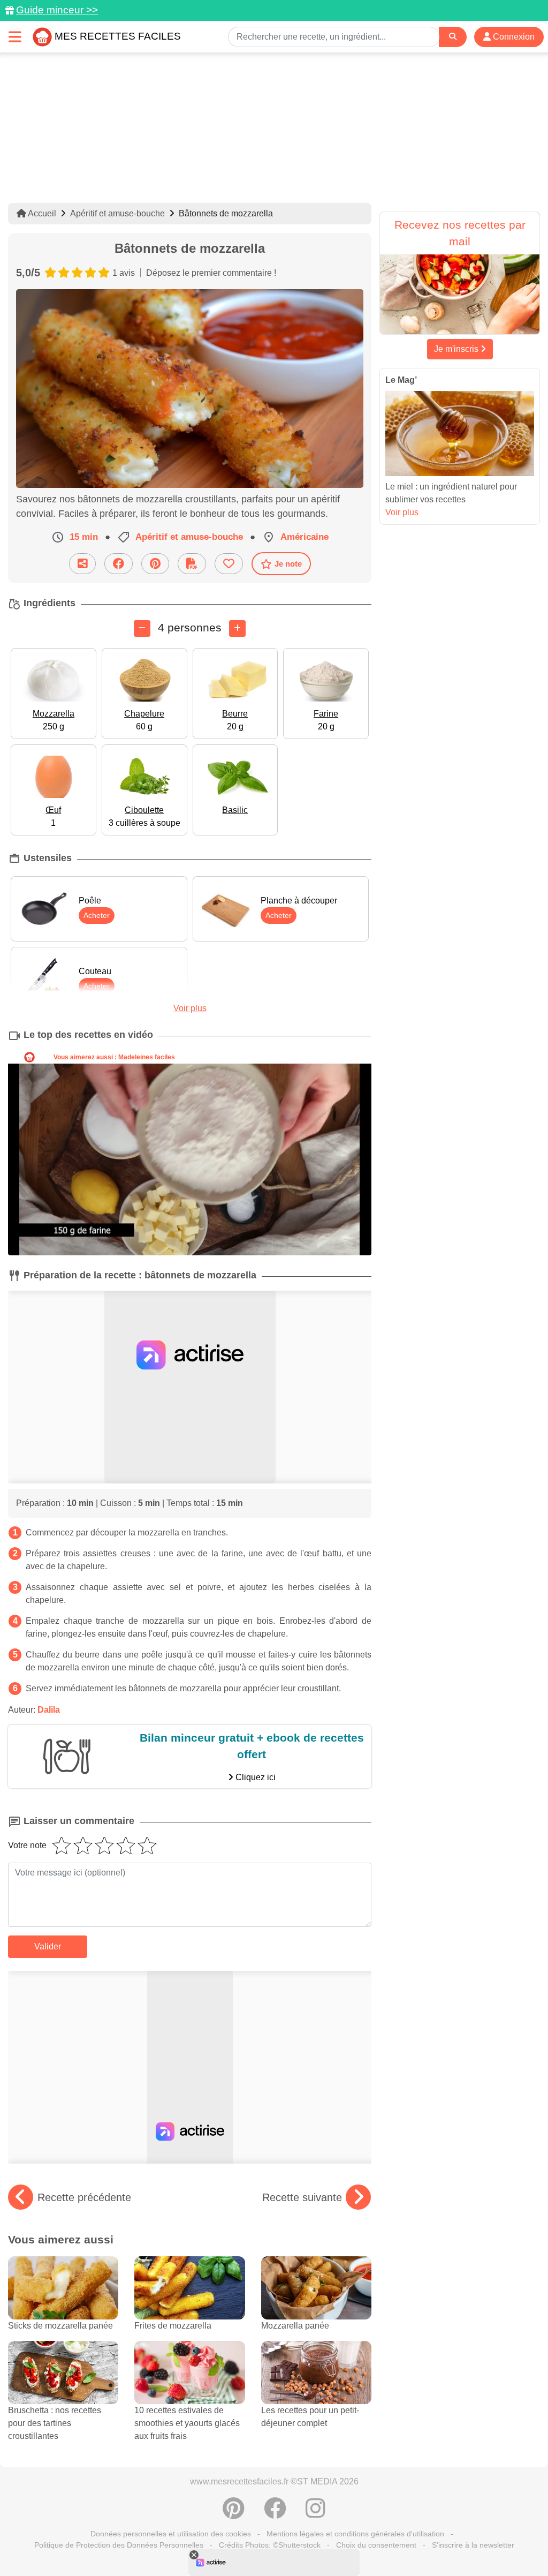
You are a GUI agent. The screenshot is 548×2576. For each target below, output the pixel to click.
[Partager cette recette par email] (82, 564)
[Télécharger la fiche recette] (192, 564)
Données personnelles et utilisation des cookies (171, 2534)
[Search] (453, 37)
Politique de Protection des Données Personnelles (119, 2545)
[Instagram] (315, 2514)
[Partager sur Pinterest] (155, 564)
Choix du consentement (376, 2545)
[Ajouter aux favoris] (229, 564)
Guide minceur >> (57, 10)
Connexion (513, 37)
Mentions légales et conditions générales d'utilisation (355, 2534)
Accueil (41, 213)
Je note (288, 564)
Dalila (49, 1710)
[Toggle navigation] (15, 37)
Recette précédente (84, 2197)
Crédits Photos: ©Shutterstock (270, 2545)
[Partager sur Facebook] (119, 564)
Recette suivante (302, 2197)
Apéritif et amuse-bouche (117, 213)
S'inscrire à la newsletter (473, 2545)
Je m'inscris (457, 349)
